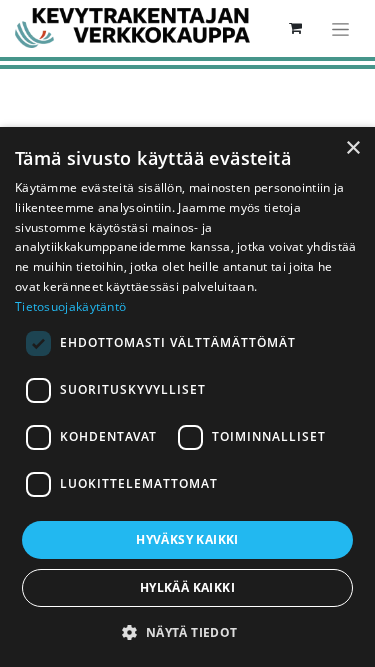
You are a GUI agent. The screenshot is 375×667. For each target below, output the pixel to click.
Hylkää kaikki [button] (187, 587)
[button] (187, 632)
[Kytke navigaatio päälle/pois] (340, 28)
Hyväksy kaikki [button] (187, 539)
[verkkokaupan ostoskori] (295, 28)
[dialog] (187, 397)
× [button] (352, 148)
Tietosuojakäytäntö (70, 306)
